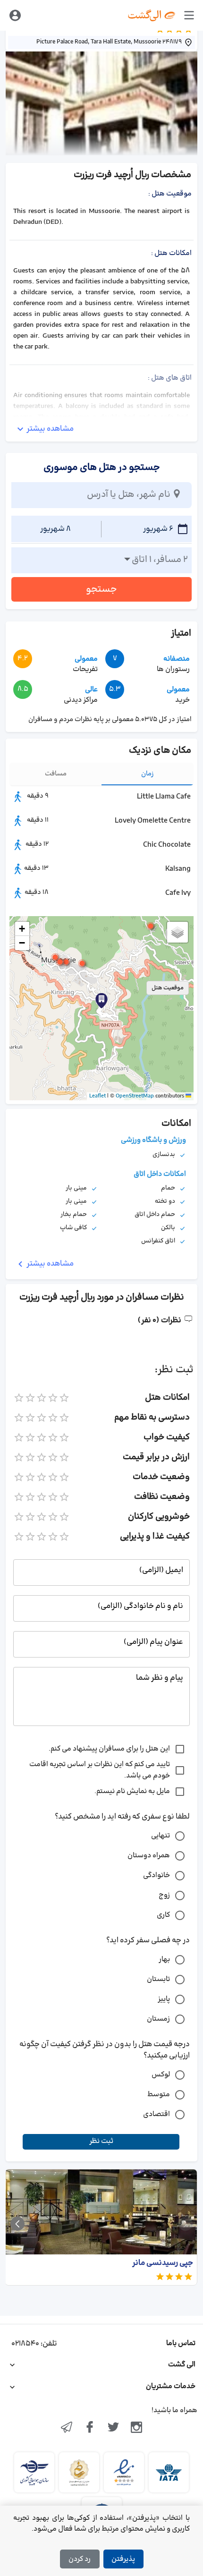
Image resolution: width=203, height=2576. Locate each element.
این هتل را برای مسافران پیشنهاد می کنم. (109, 1749)
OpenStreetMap (135, 1096)
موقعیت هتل (168, 988)
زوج (164, 1895)
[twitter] (113, 2428)
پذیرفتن (123, 2559)
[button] (82, 963)
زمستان (158, 2019)
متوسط (159, 2095)
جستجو (101, 589)
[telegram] (67, 2428)
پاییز (164, 1999)
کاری (163, 1915)
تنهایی (161, 1836)
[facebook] (90, 2428)
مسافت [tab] (56, 774)
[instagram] (137, 2428)
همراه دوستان (149, 1856)
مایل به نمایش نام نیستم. (132, 1791)
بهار (164, 1960)
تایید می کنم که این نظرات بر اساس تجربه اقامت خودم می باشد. (100, 1770)
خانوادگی (156, 1875)
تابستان (158, 1979)
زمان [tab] (148, 774)
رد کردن (80, 2559)
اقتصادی (156, 2114)
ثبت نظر (101, 2141)
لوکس (161, 2075)
